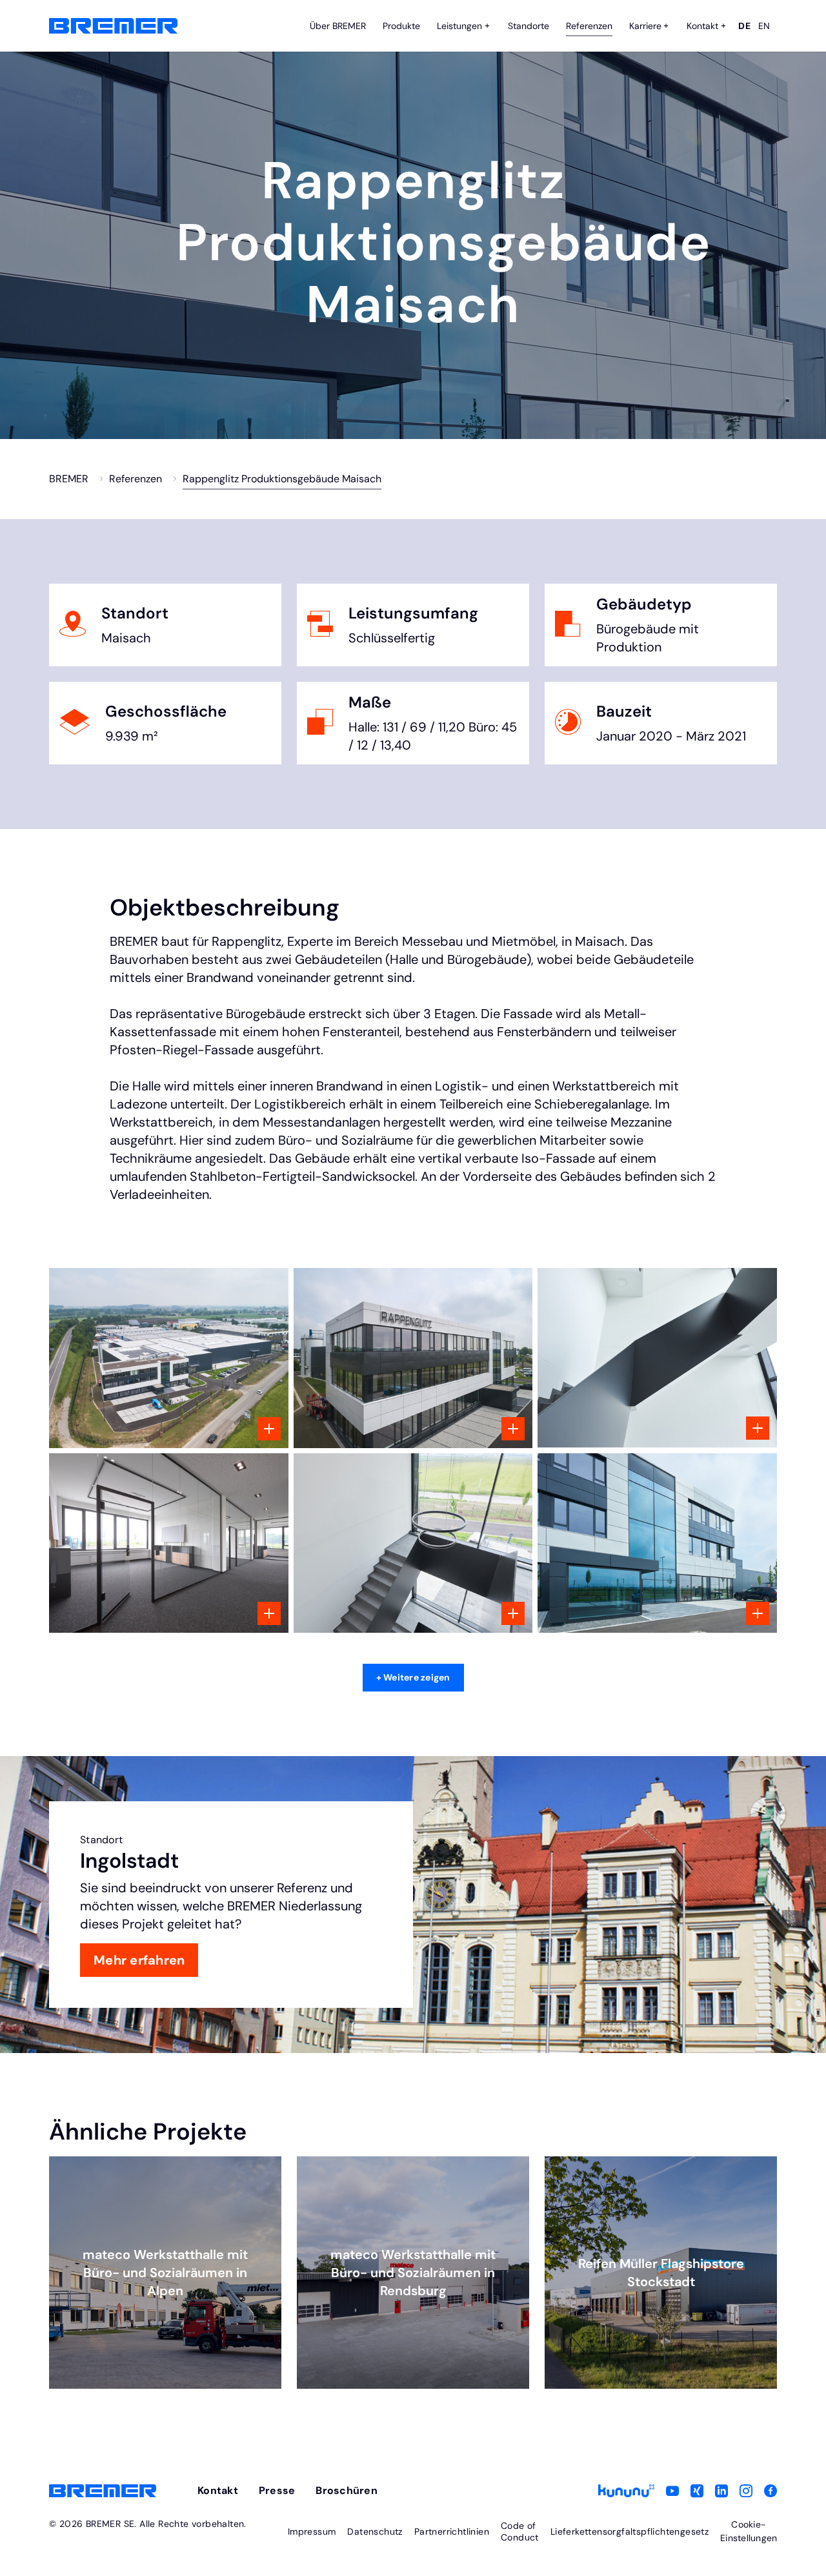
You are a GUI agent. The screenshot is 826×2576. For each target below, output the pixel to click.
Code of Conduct (520, 2531)
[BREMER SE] (113, 26)
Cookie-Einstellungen (749, 2531)
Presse (277, 2490)
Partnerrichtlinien (452, 2531)
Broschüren (347, 2490)
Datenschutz (375, 2531)
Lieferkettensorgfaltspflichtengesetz (630, 2531)
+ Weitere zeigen (413, 1677)
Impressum (312, 2531)
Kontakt (218, 2490)
